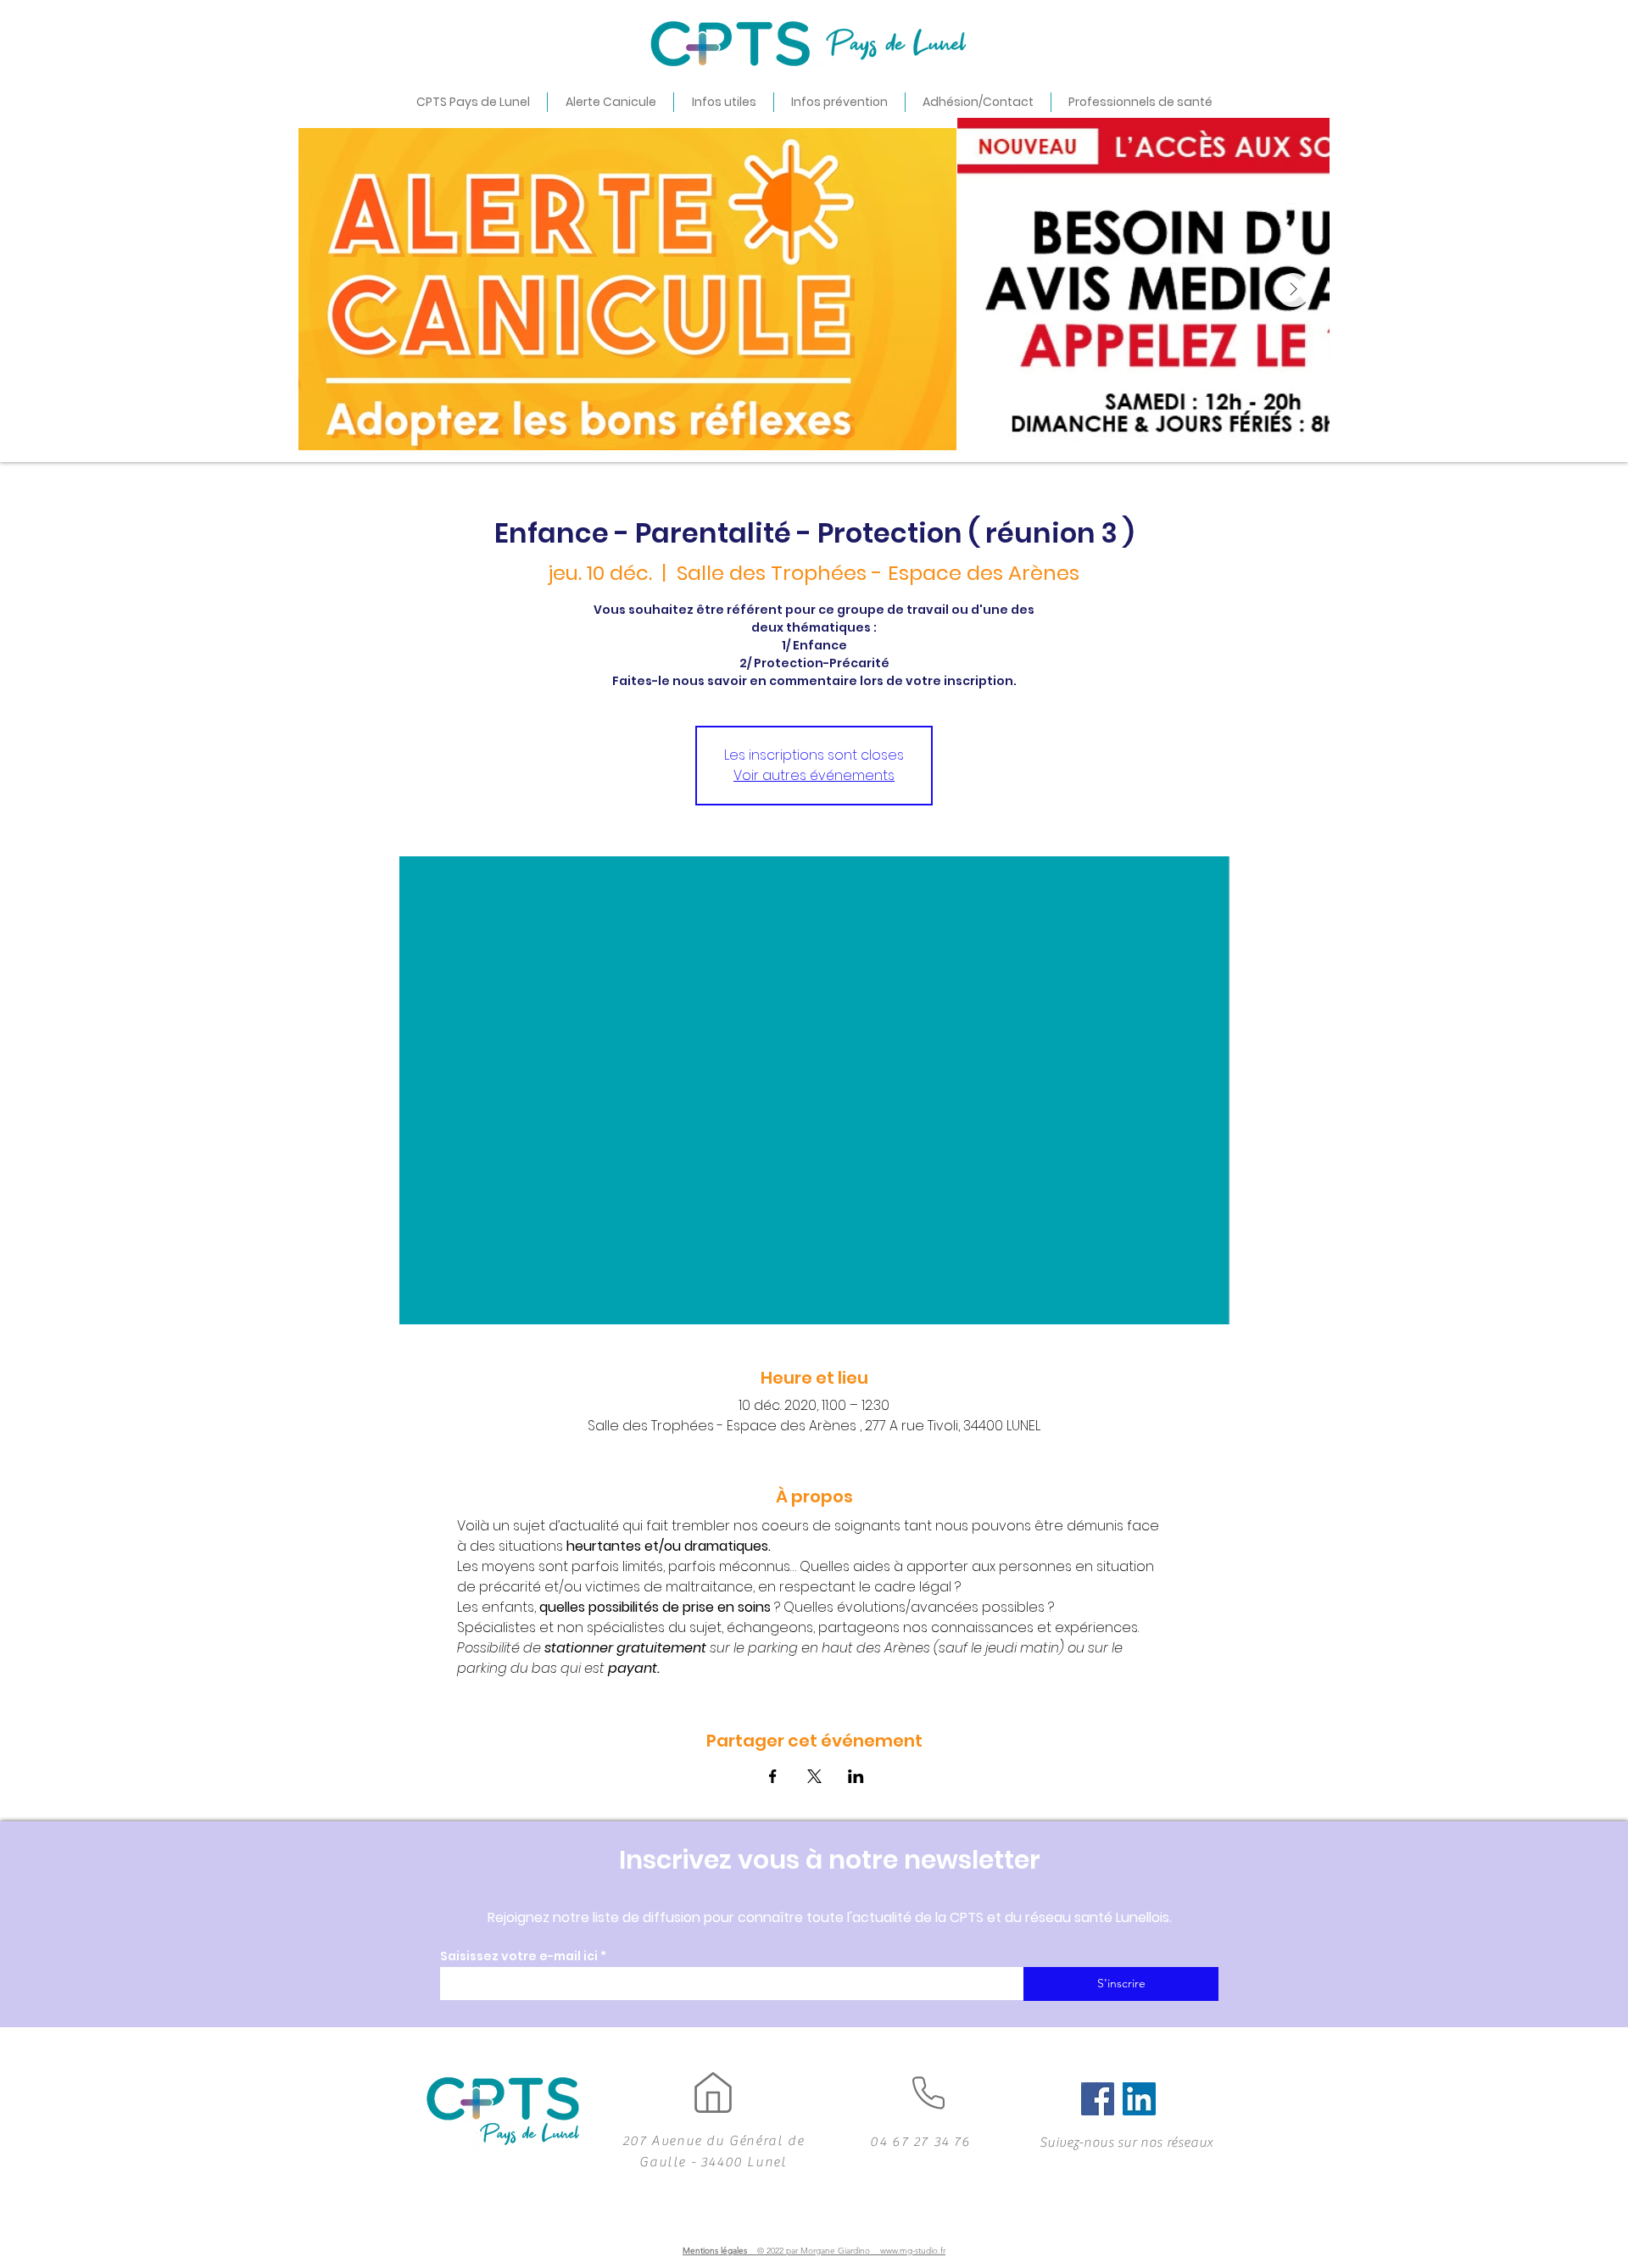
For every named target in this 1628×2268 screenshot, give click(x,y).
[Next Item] (1293, 290)
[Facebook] (1098, 2099)
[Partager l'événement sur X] (814, 1776)
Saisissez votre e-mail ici (519, 1956)
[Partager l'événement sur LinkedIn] (856, 1776)
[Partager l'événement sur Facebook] (773, 1776)
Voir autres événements (814, 775)
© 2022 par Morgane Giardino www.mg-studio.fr (851, 2251)
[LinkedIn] (1139, 2099)
